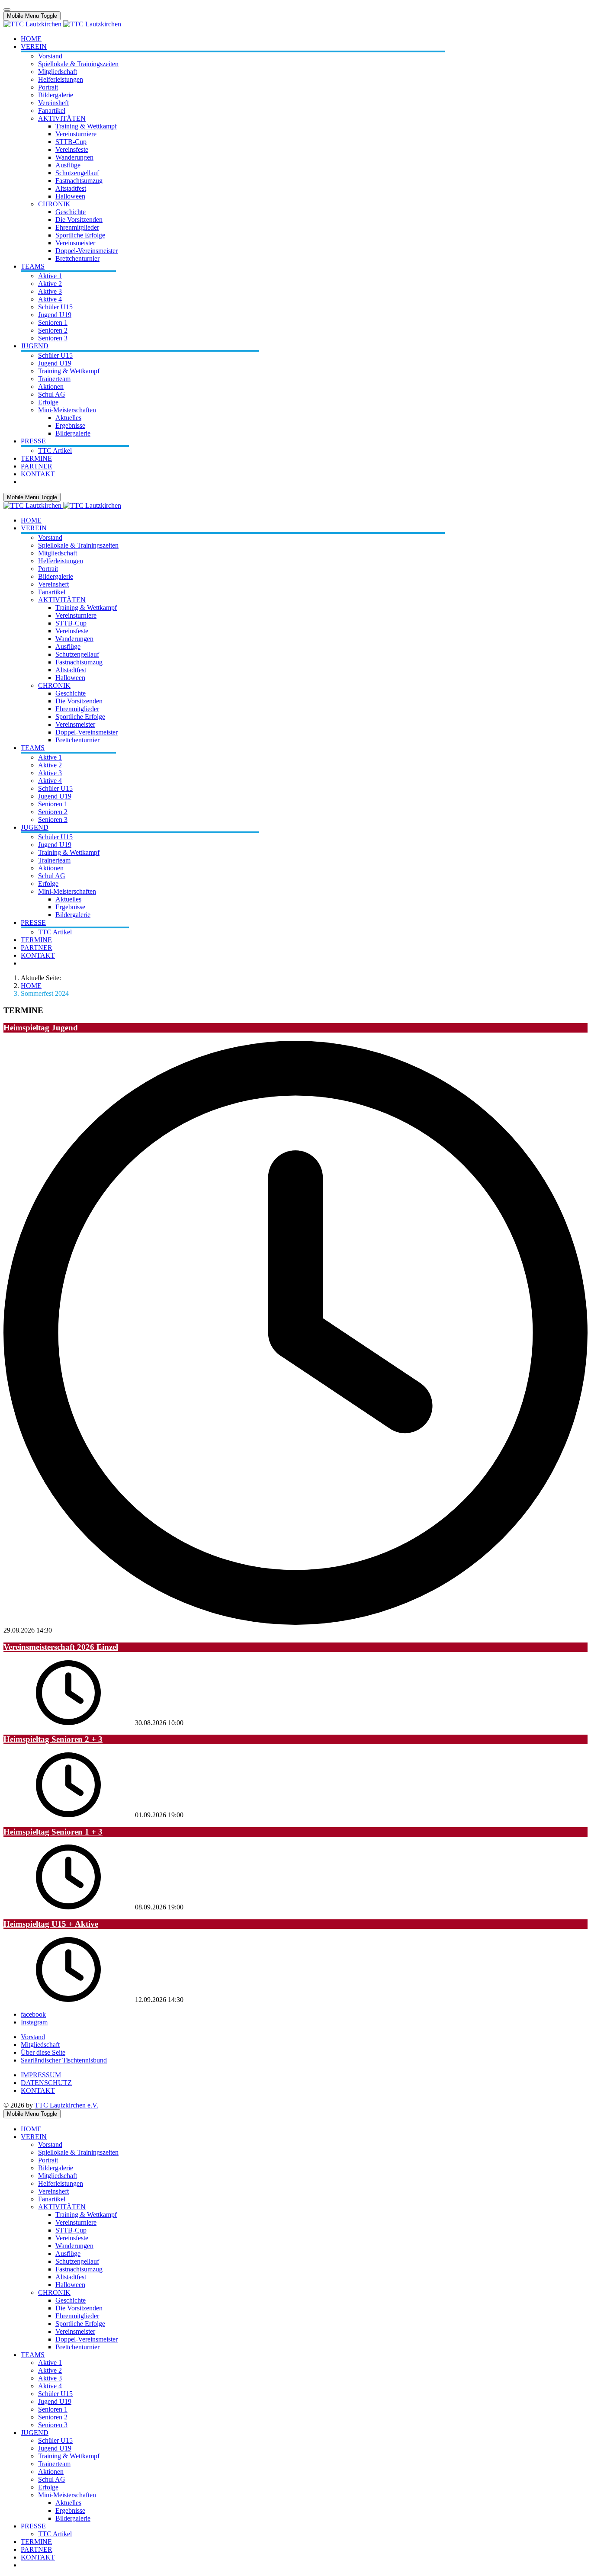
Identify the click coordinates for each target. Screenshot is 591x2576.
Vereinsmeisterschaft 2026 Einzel (61, 1647)
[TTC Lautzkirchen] (62, 24)
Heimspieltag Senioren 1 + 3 (53, 1832)
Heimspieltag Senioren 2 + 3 (53, 1739)
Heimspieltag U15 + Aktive (51, 1924)
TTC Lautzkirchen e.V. (66, 2105)
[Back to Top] (7, 10)
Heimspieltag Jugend (41, 1028)
